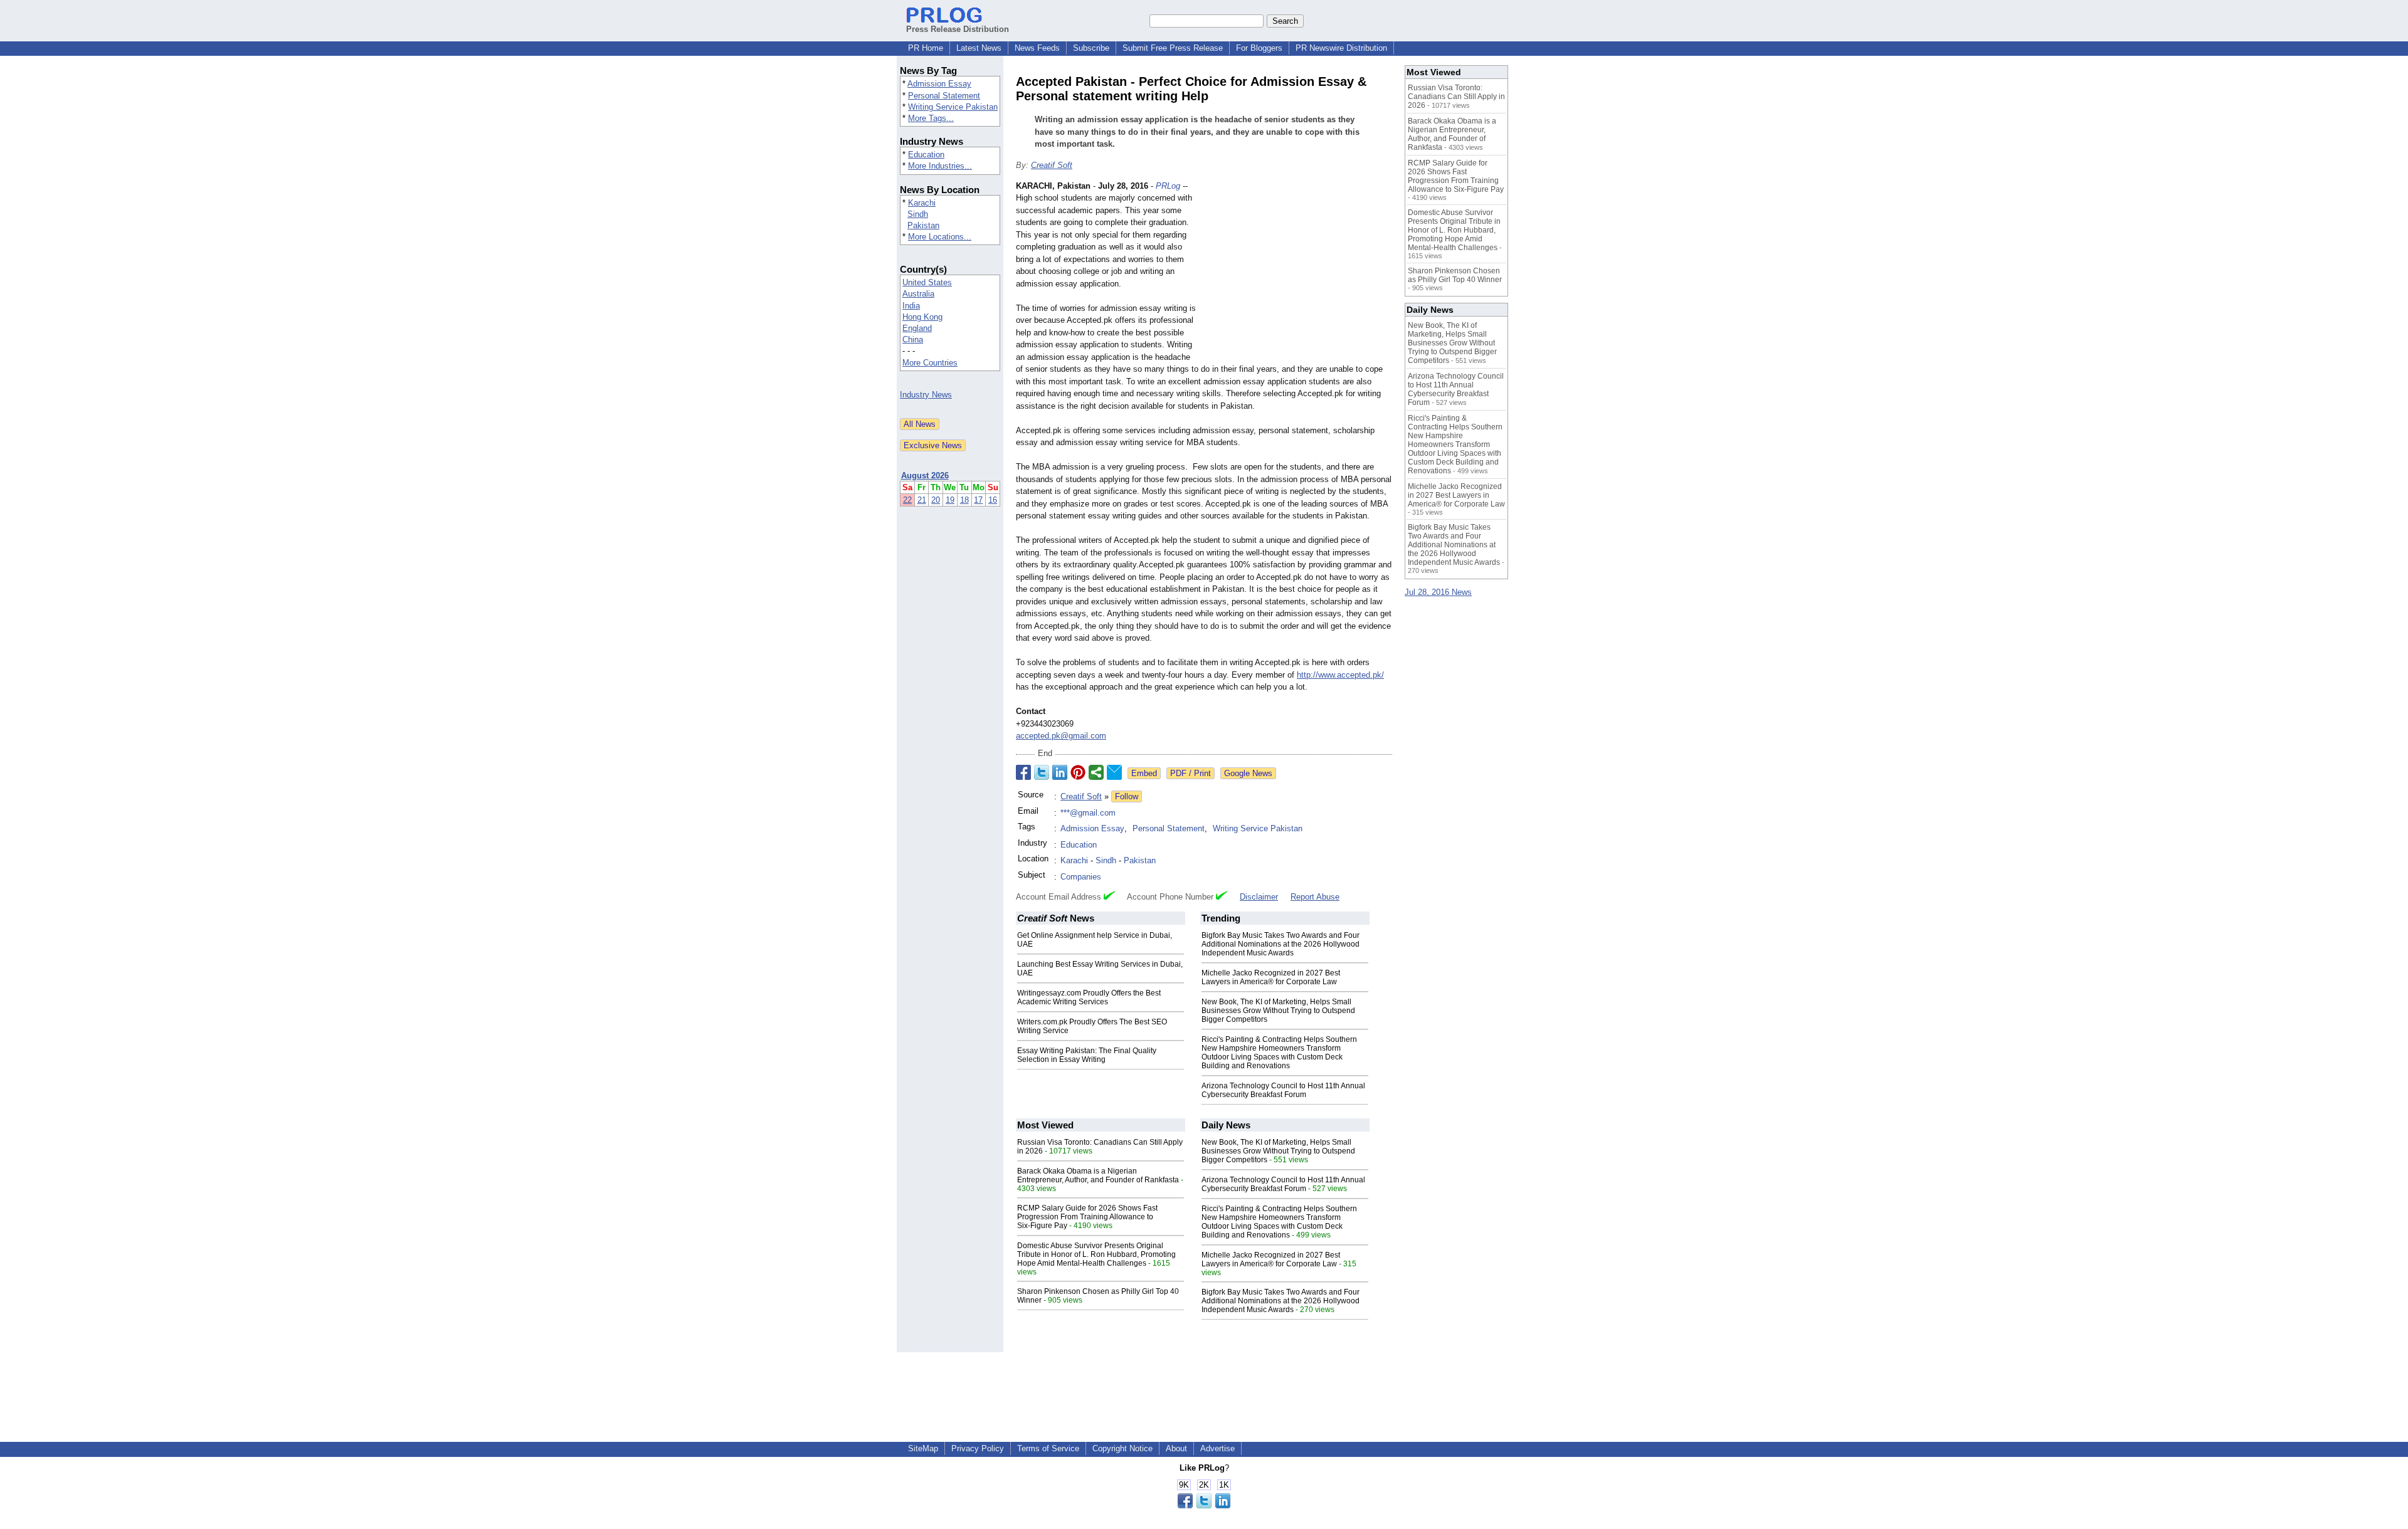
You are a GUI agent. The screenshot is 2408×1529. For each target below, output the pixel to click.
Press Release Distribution (958, 29)
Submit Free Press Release (1173, 48)
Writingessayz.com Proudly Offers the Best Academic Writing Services (1089, 997)
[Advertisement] (1298, 272)
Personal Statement (944, 96)
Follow (1127, 796)
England (917, 328)
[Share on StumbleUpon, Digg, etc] (1096, 772)
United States (927, 282)
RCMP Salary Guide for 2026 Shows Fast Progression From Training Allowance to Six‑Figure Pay (1087, 1217)
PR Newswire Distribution (1341, 48)
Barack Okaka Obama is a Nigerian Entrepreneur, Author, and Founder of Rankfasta (1098, 1175)
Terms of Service (1048, 1448)
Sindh (918, 214)
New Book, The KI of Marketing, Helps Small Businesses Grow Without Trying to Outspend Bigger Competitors (1278, 1011)
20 (936, 500)
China (913, 339)
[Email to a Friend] (1114, 772)
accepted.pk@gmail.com (1061, 736)
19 (950, 500)
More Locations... (940, 237)
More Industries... (940, 166)
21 (922, 500)
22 (907, 500)
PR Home (926, 48)
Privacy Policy (978, 1448)
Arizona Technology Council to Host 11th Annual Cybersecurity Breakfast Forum (1283, 1090)
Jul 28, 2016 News (1438, 592)
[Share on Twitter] (1042, 772)
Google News (1248, 773)
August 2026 (925, 476)
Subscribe (1091, 48)
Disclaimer (1259, 897)
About (1176, 1448)
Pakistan (923, 225)
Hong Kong (922, 317)
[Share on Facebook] (1023, 772)
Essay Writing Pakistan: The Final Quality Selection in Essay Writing (1087, 1055)
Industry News (926, 395)
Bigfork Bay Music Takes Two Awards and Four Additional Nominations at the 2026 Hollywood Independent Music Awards (1281, 944)
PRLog (1168, 186)
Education (926, 155)
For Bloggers (1259, 48)
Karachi (922, 203)
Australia (918, 294)
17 (978, 500)
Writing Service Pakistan (953, 107)
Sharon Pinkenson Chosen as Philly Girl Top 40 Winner (1455, 275)
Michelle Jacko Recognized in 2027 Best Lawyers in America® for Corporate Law (1271, 977)
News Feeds (1037, 48)
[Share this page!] (1204, 1505)
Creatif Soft (1052, 165)
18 (964, 500)
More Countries (930, 363)
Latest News (979, 48)
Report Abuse (1315, 897)
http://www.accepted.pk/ (1340, 675)
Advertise (1217, 1448)
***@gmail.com (1088, 813)
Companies (1081, 877)
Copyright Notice (1122, 1448)
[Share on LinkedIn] (1060, 772)
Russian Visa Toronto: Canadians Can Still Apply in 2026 (1456, 97)
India (911, 306)
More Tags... (931, 118)
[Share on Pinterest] (1078, 772)
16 (993, 500)
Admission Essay (939, 84)
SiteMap (923, 1448)
